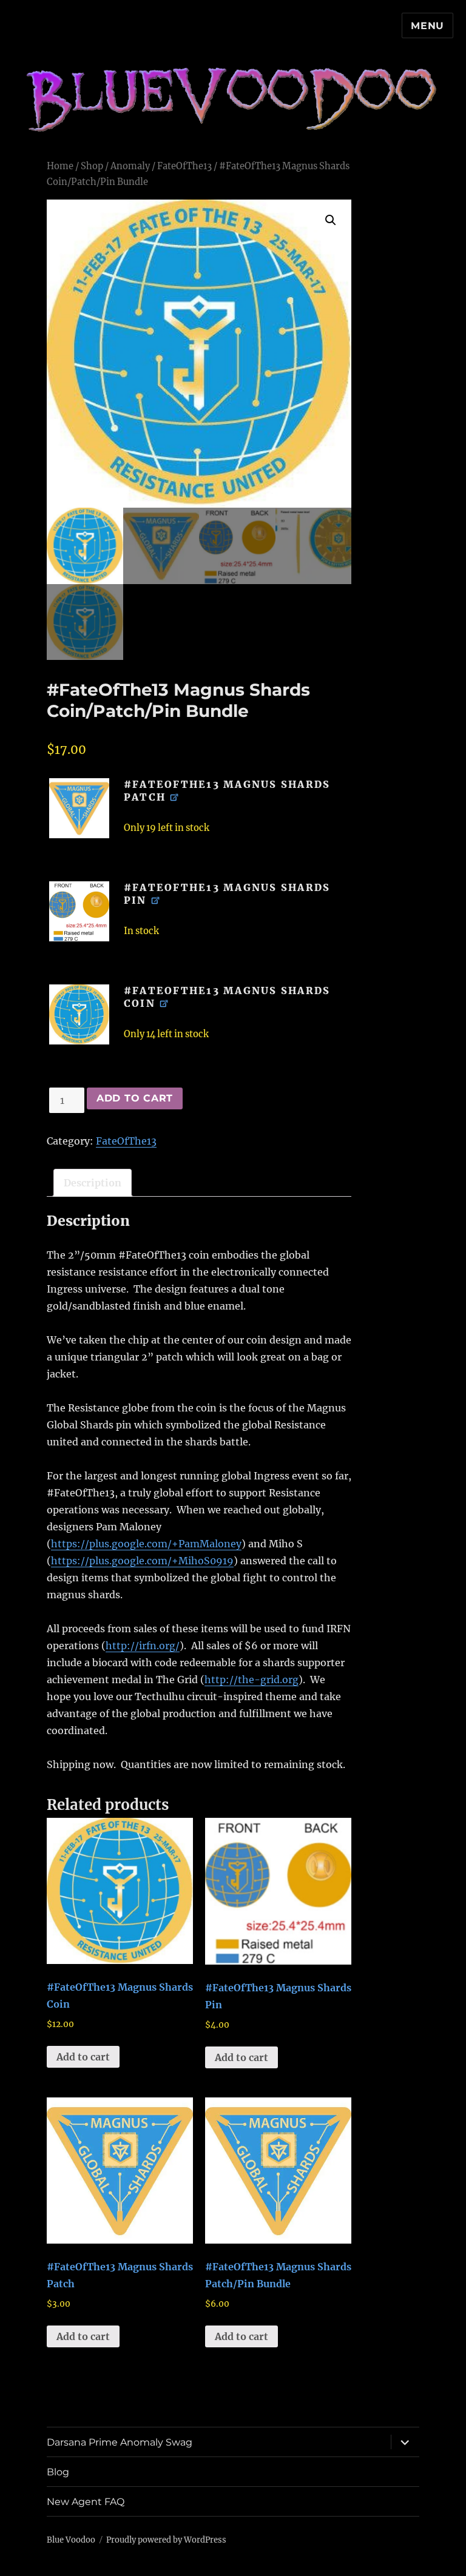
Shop (92, 166)
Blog (58, 2472)
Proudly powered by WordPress (166, 2540)
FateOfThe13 (184, 166)
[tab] (93, 1183)
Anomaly (130, 166)
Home (60, 166)
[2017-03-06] (79, 911)
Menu (427, 26)
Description (93, 1183)
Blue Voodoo (71, 2540)
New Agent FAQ (86, 2502)
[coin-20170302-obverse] (79, 1014)
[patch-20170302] (79, 808)
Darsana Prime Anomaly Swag (120, 2442)
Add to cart (135, 1098)
